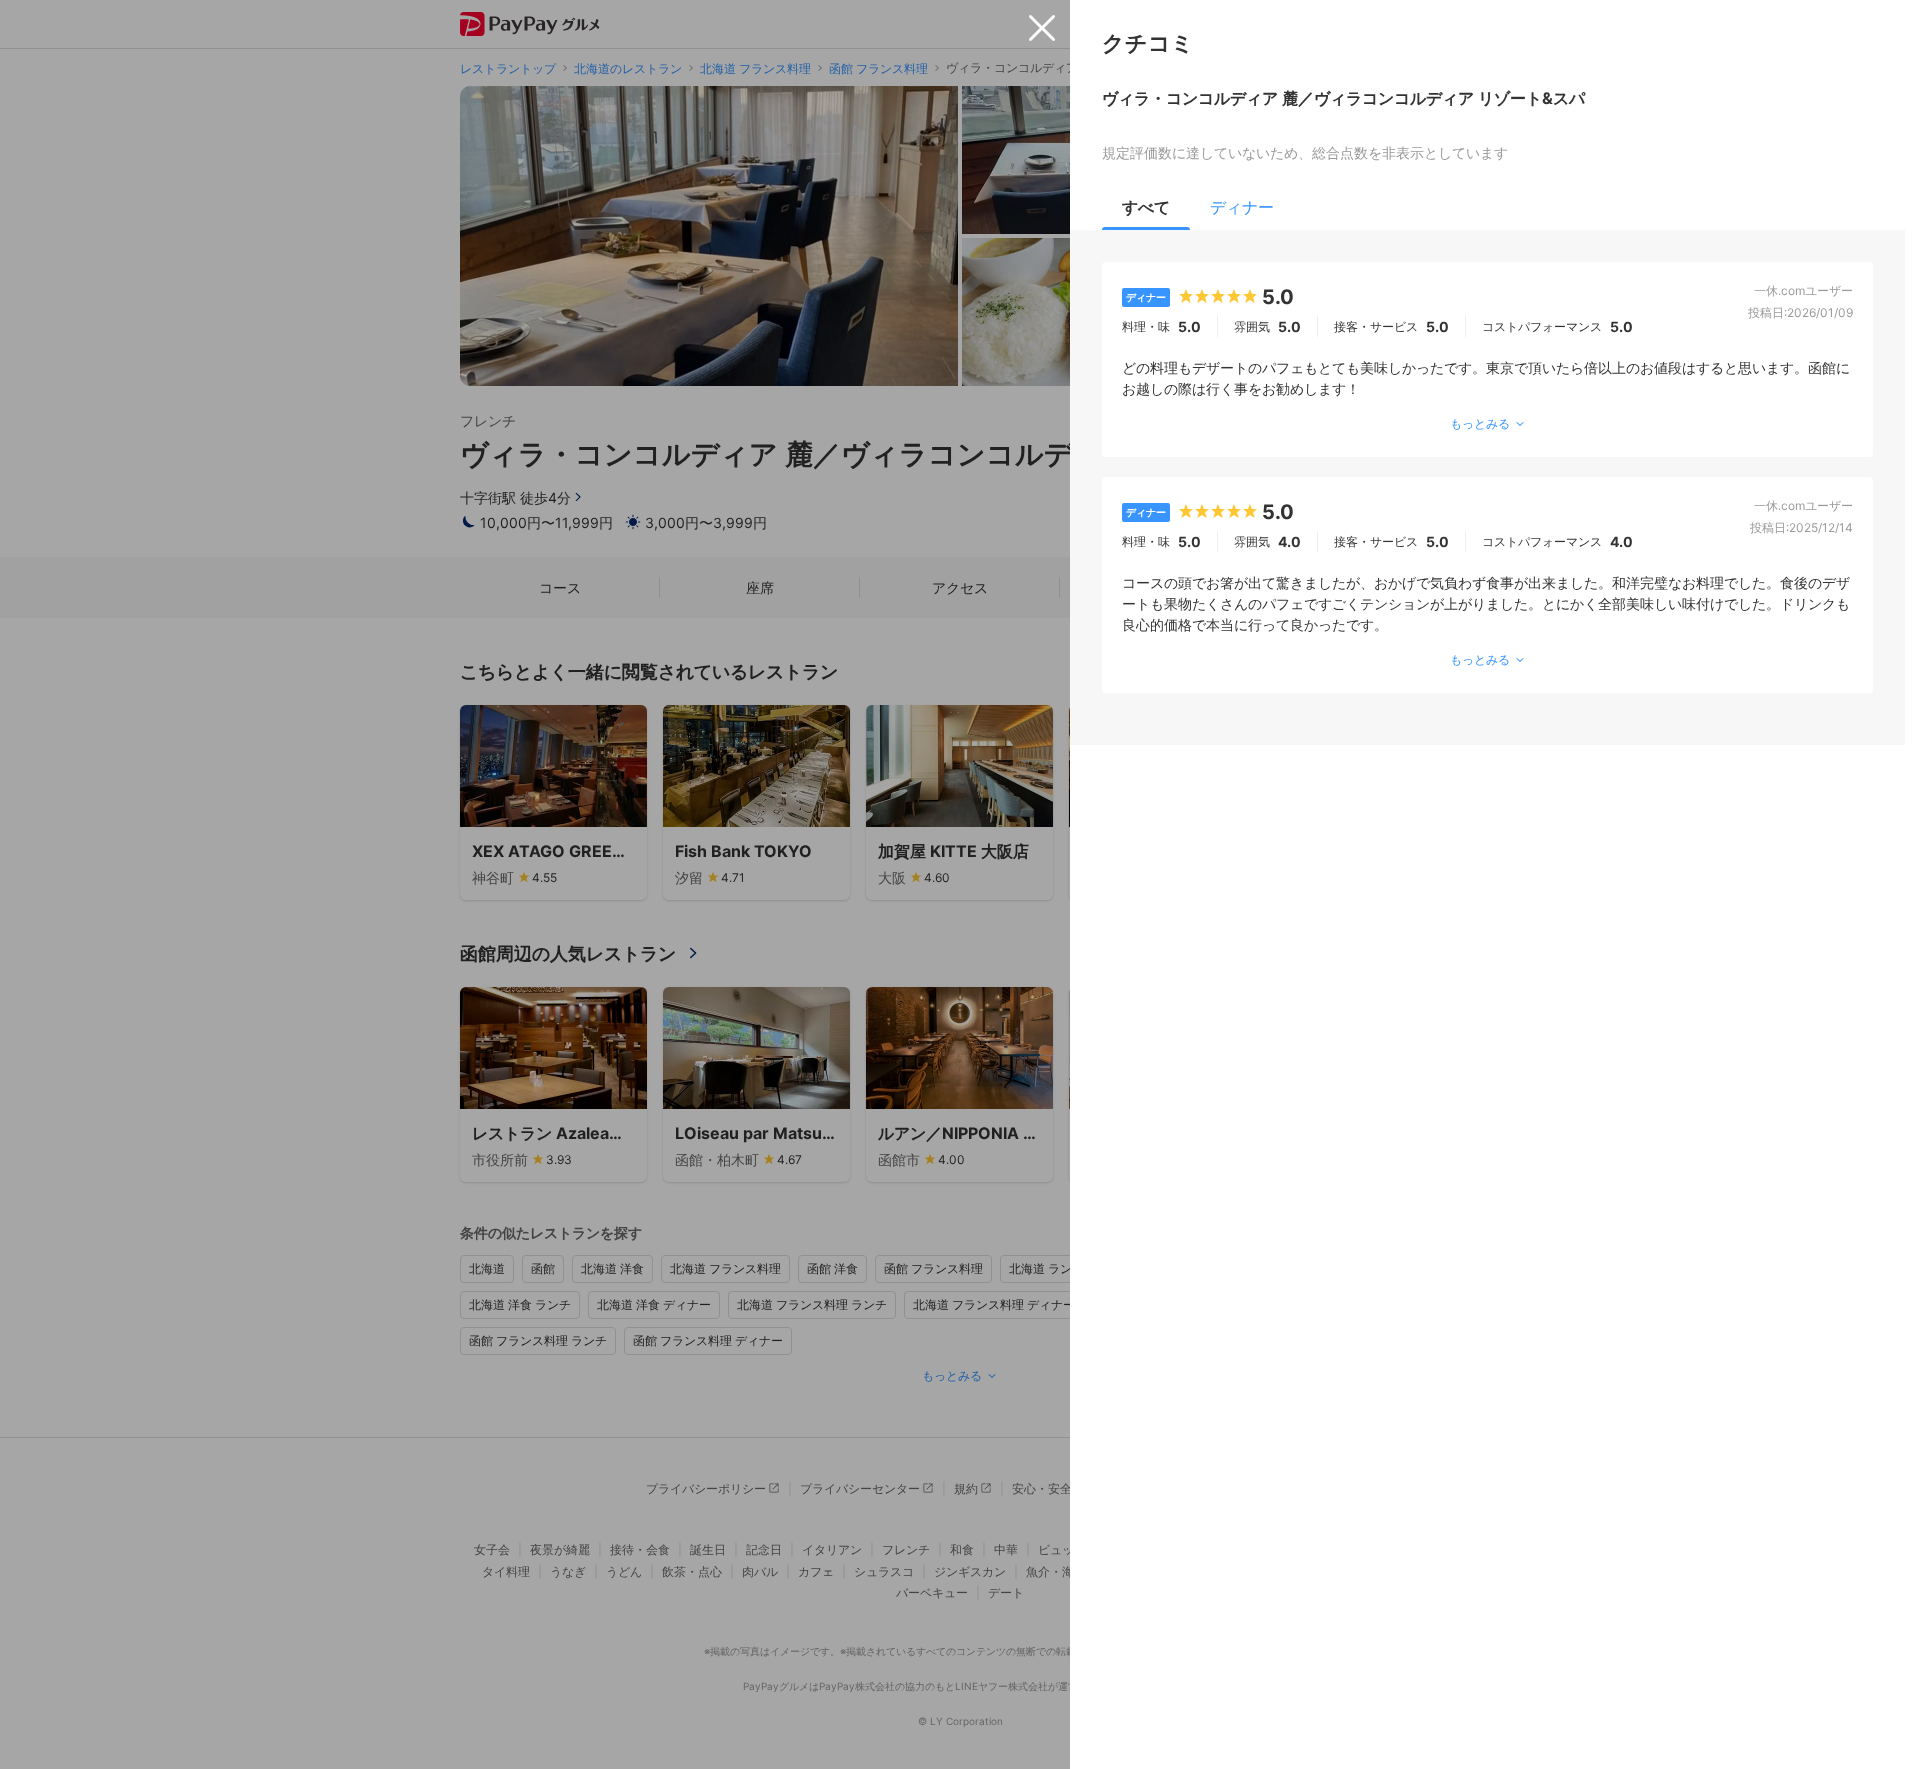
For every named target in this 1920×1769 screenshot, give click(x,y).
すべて (1146, 207)
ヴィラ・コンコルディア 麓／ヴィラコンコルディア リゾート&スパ (1343, 98)
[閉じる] (1042, 28)
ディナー (1242, 207)
